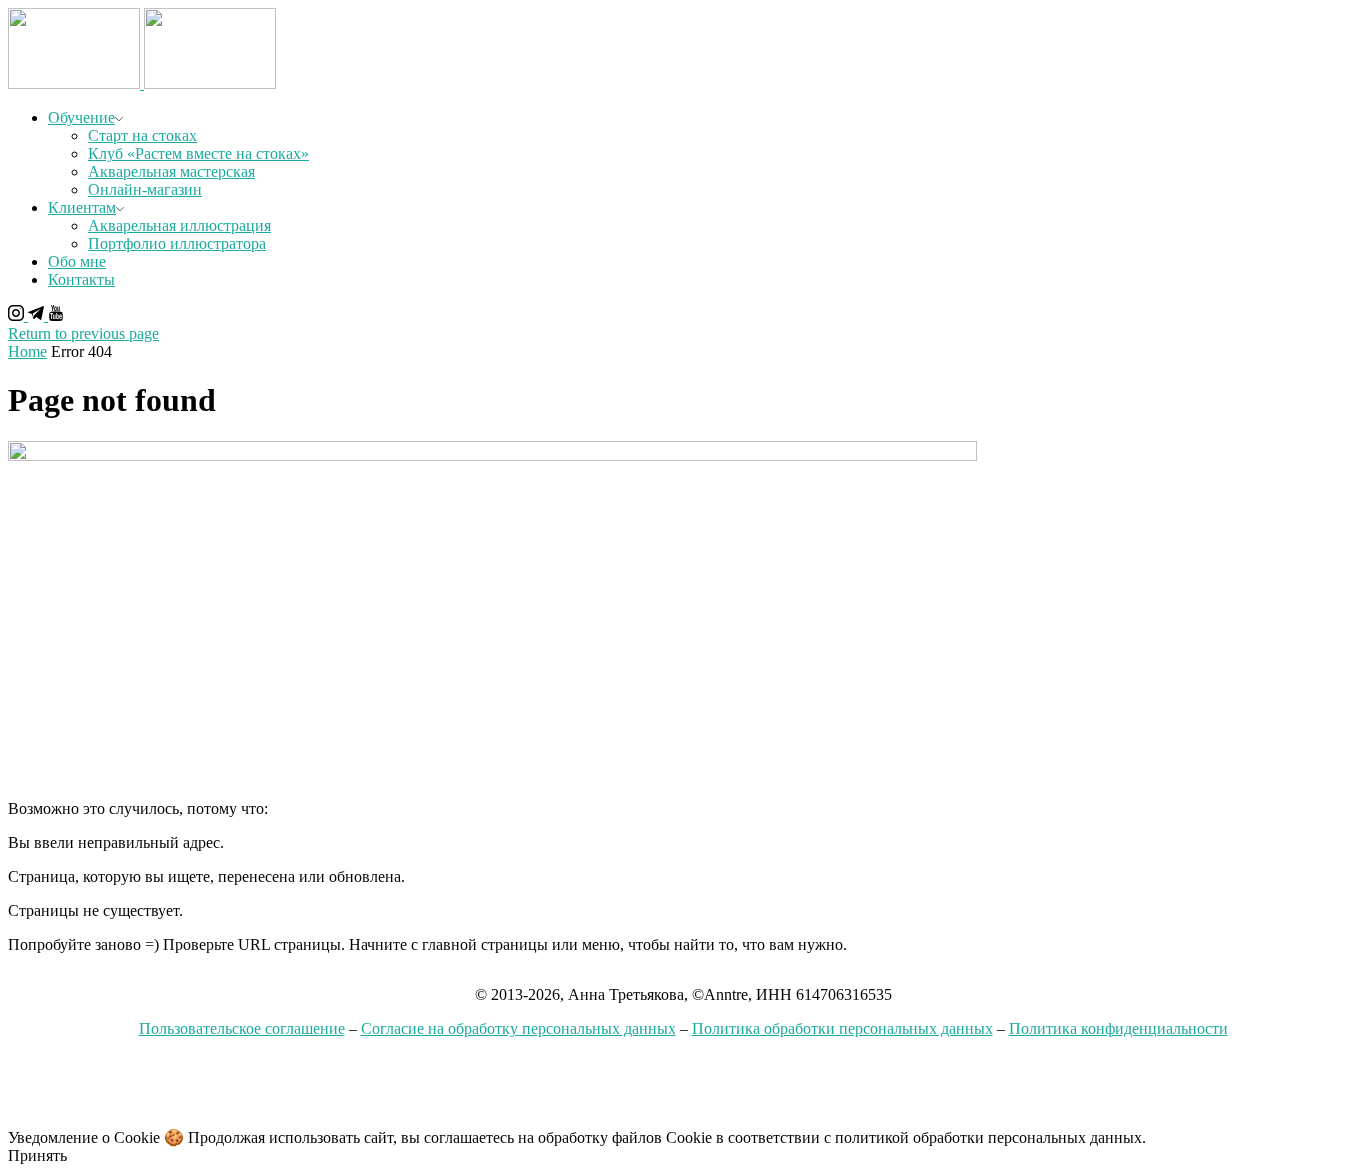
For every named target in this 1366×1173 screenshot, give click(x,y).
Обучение (81, 117)
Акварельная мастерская (171, 171)
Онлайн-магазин (145, 189)
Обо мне (77, 261)
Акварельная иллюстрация (179, 225)
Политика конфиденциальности (1118, 1028)
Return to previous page (83, 333)
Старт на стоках (142, 135)
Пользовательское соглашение (242, 1028)
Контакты (81, 279)
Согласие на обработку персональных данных (518, 1028)
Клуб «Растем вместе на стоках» (198, 153)
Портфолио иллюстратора (177, 243)
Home (27, 351)
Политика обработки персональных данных (842, 1028)
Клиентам (82, 207)
